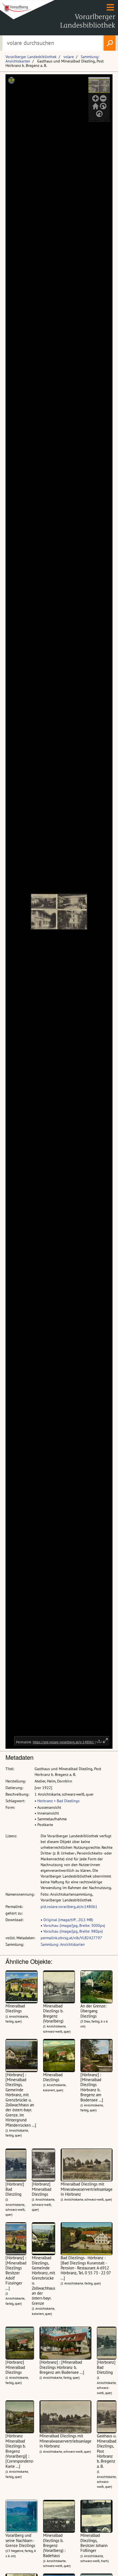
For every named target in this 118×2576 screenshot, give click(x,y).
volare (69, 57)
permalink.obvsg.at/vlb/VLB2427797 (71, 1938)
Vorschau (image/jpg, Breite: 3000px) (74, 1925)
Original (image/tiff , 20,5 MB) (68, 1920)
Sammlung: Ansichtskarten (63, 1944)
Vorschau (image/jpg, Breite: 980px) (73, 1931)
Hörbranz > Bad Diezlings (58, 1801)
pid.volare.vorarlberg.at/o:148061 (69, 1907)
